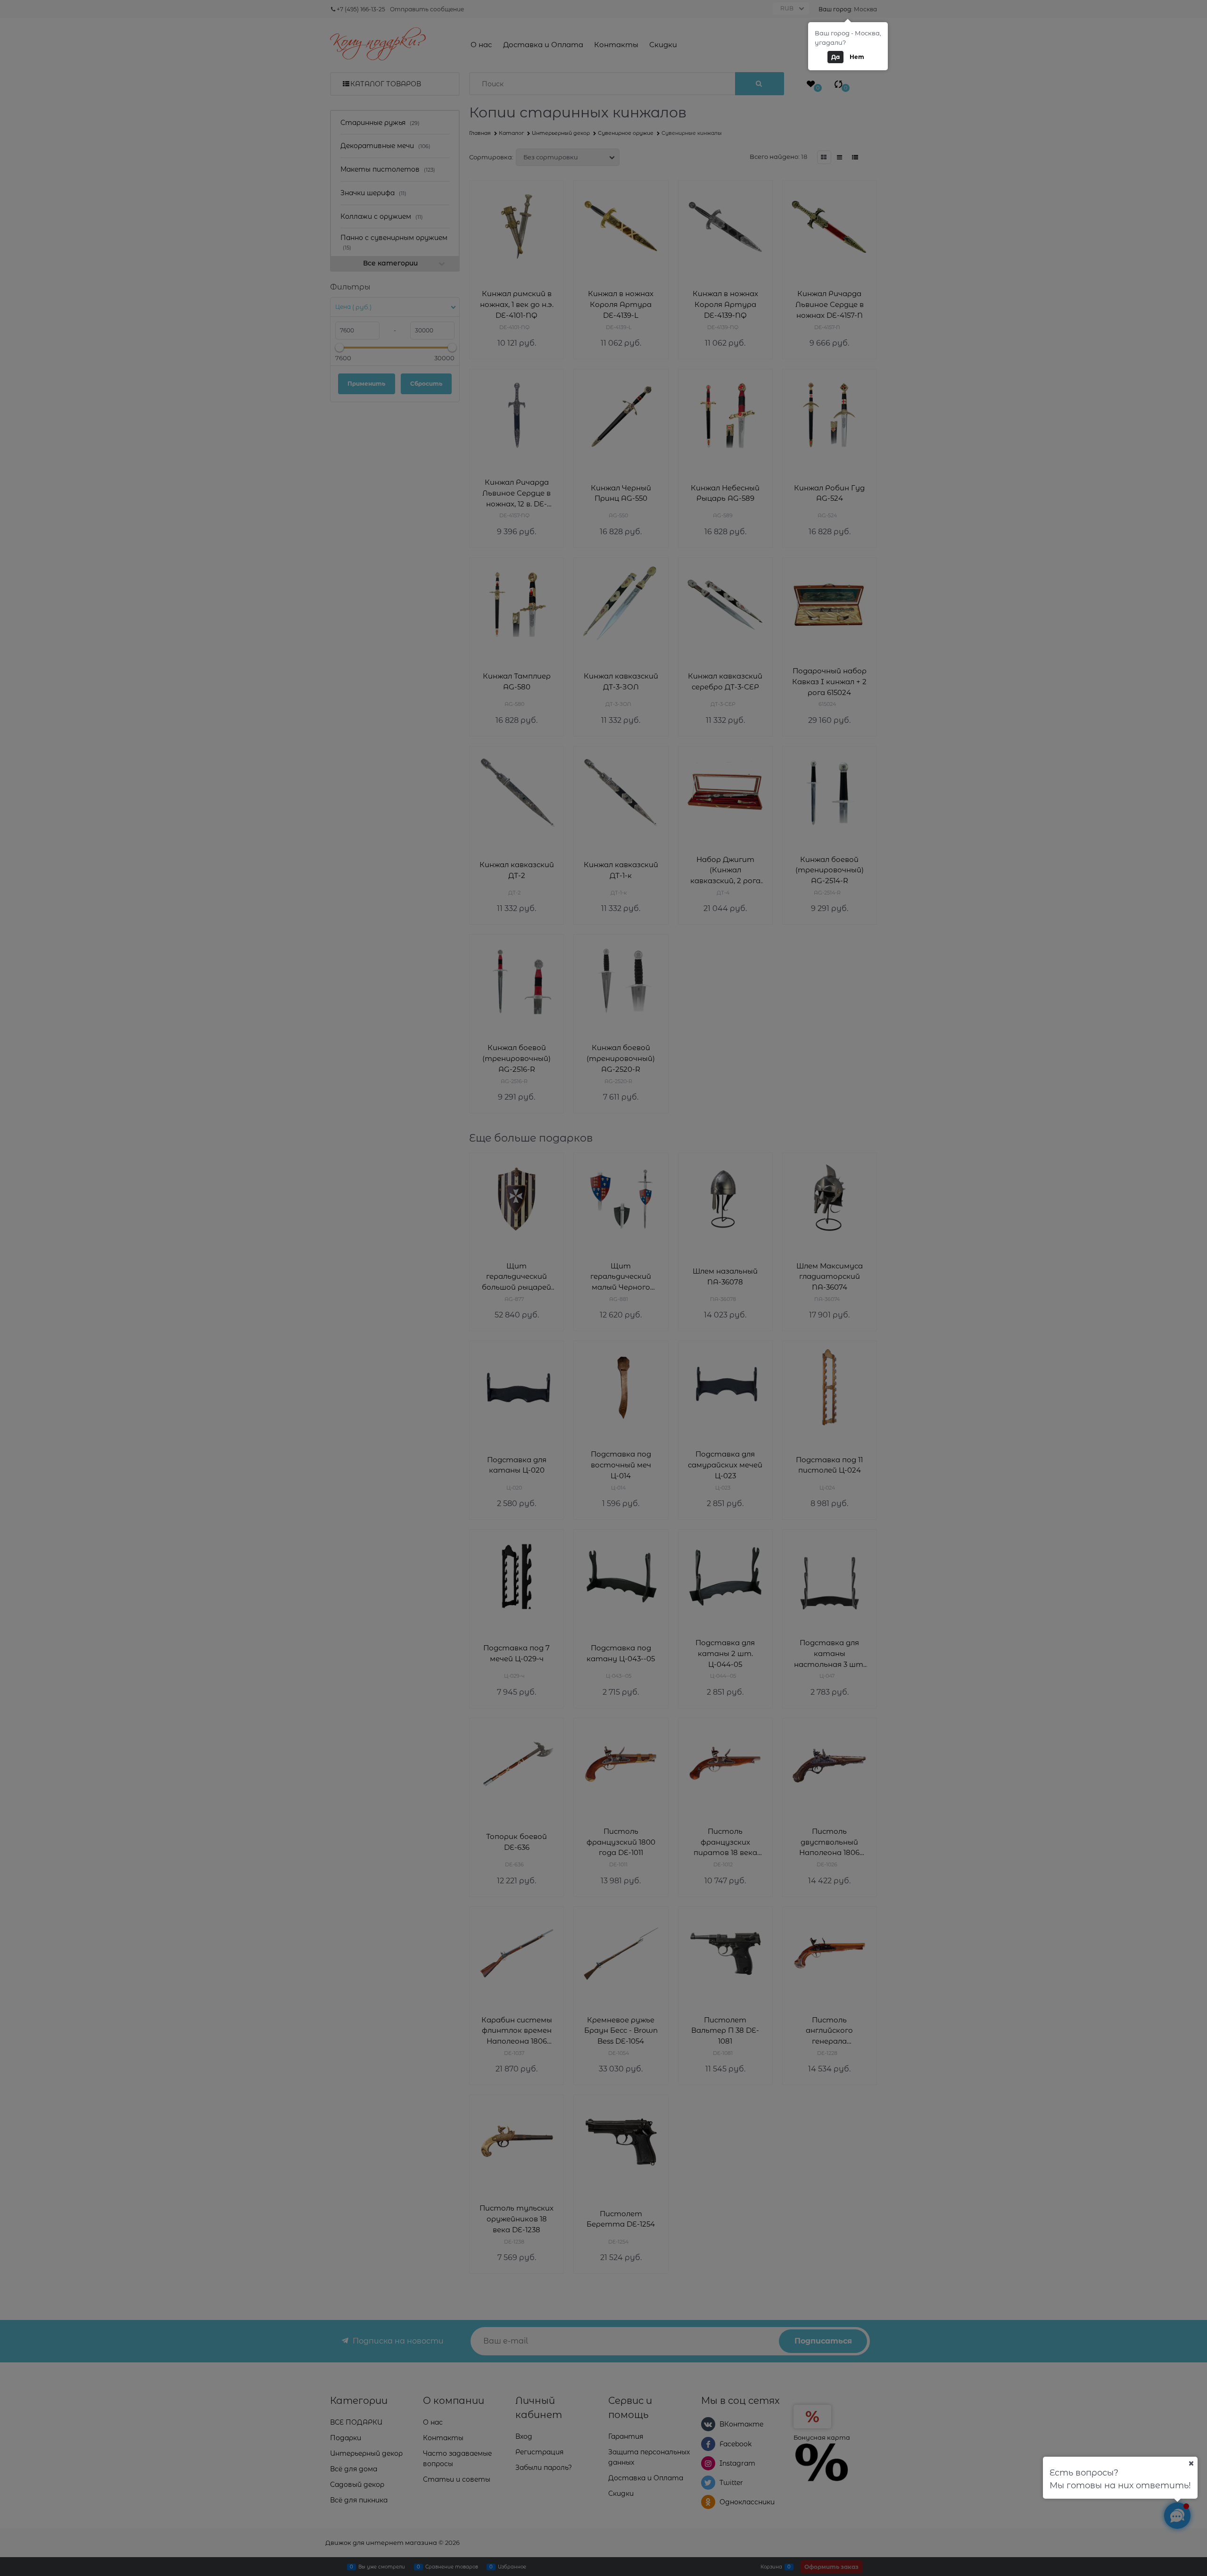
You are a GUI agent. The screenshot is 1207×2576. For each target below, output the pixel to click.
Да (835, 57)
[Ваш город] (1191, 2463)
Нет (857, 57)
